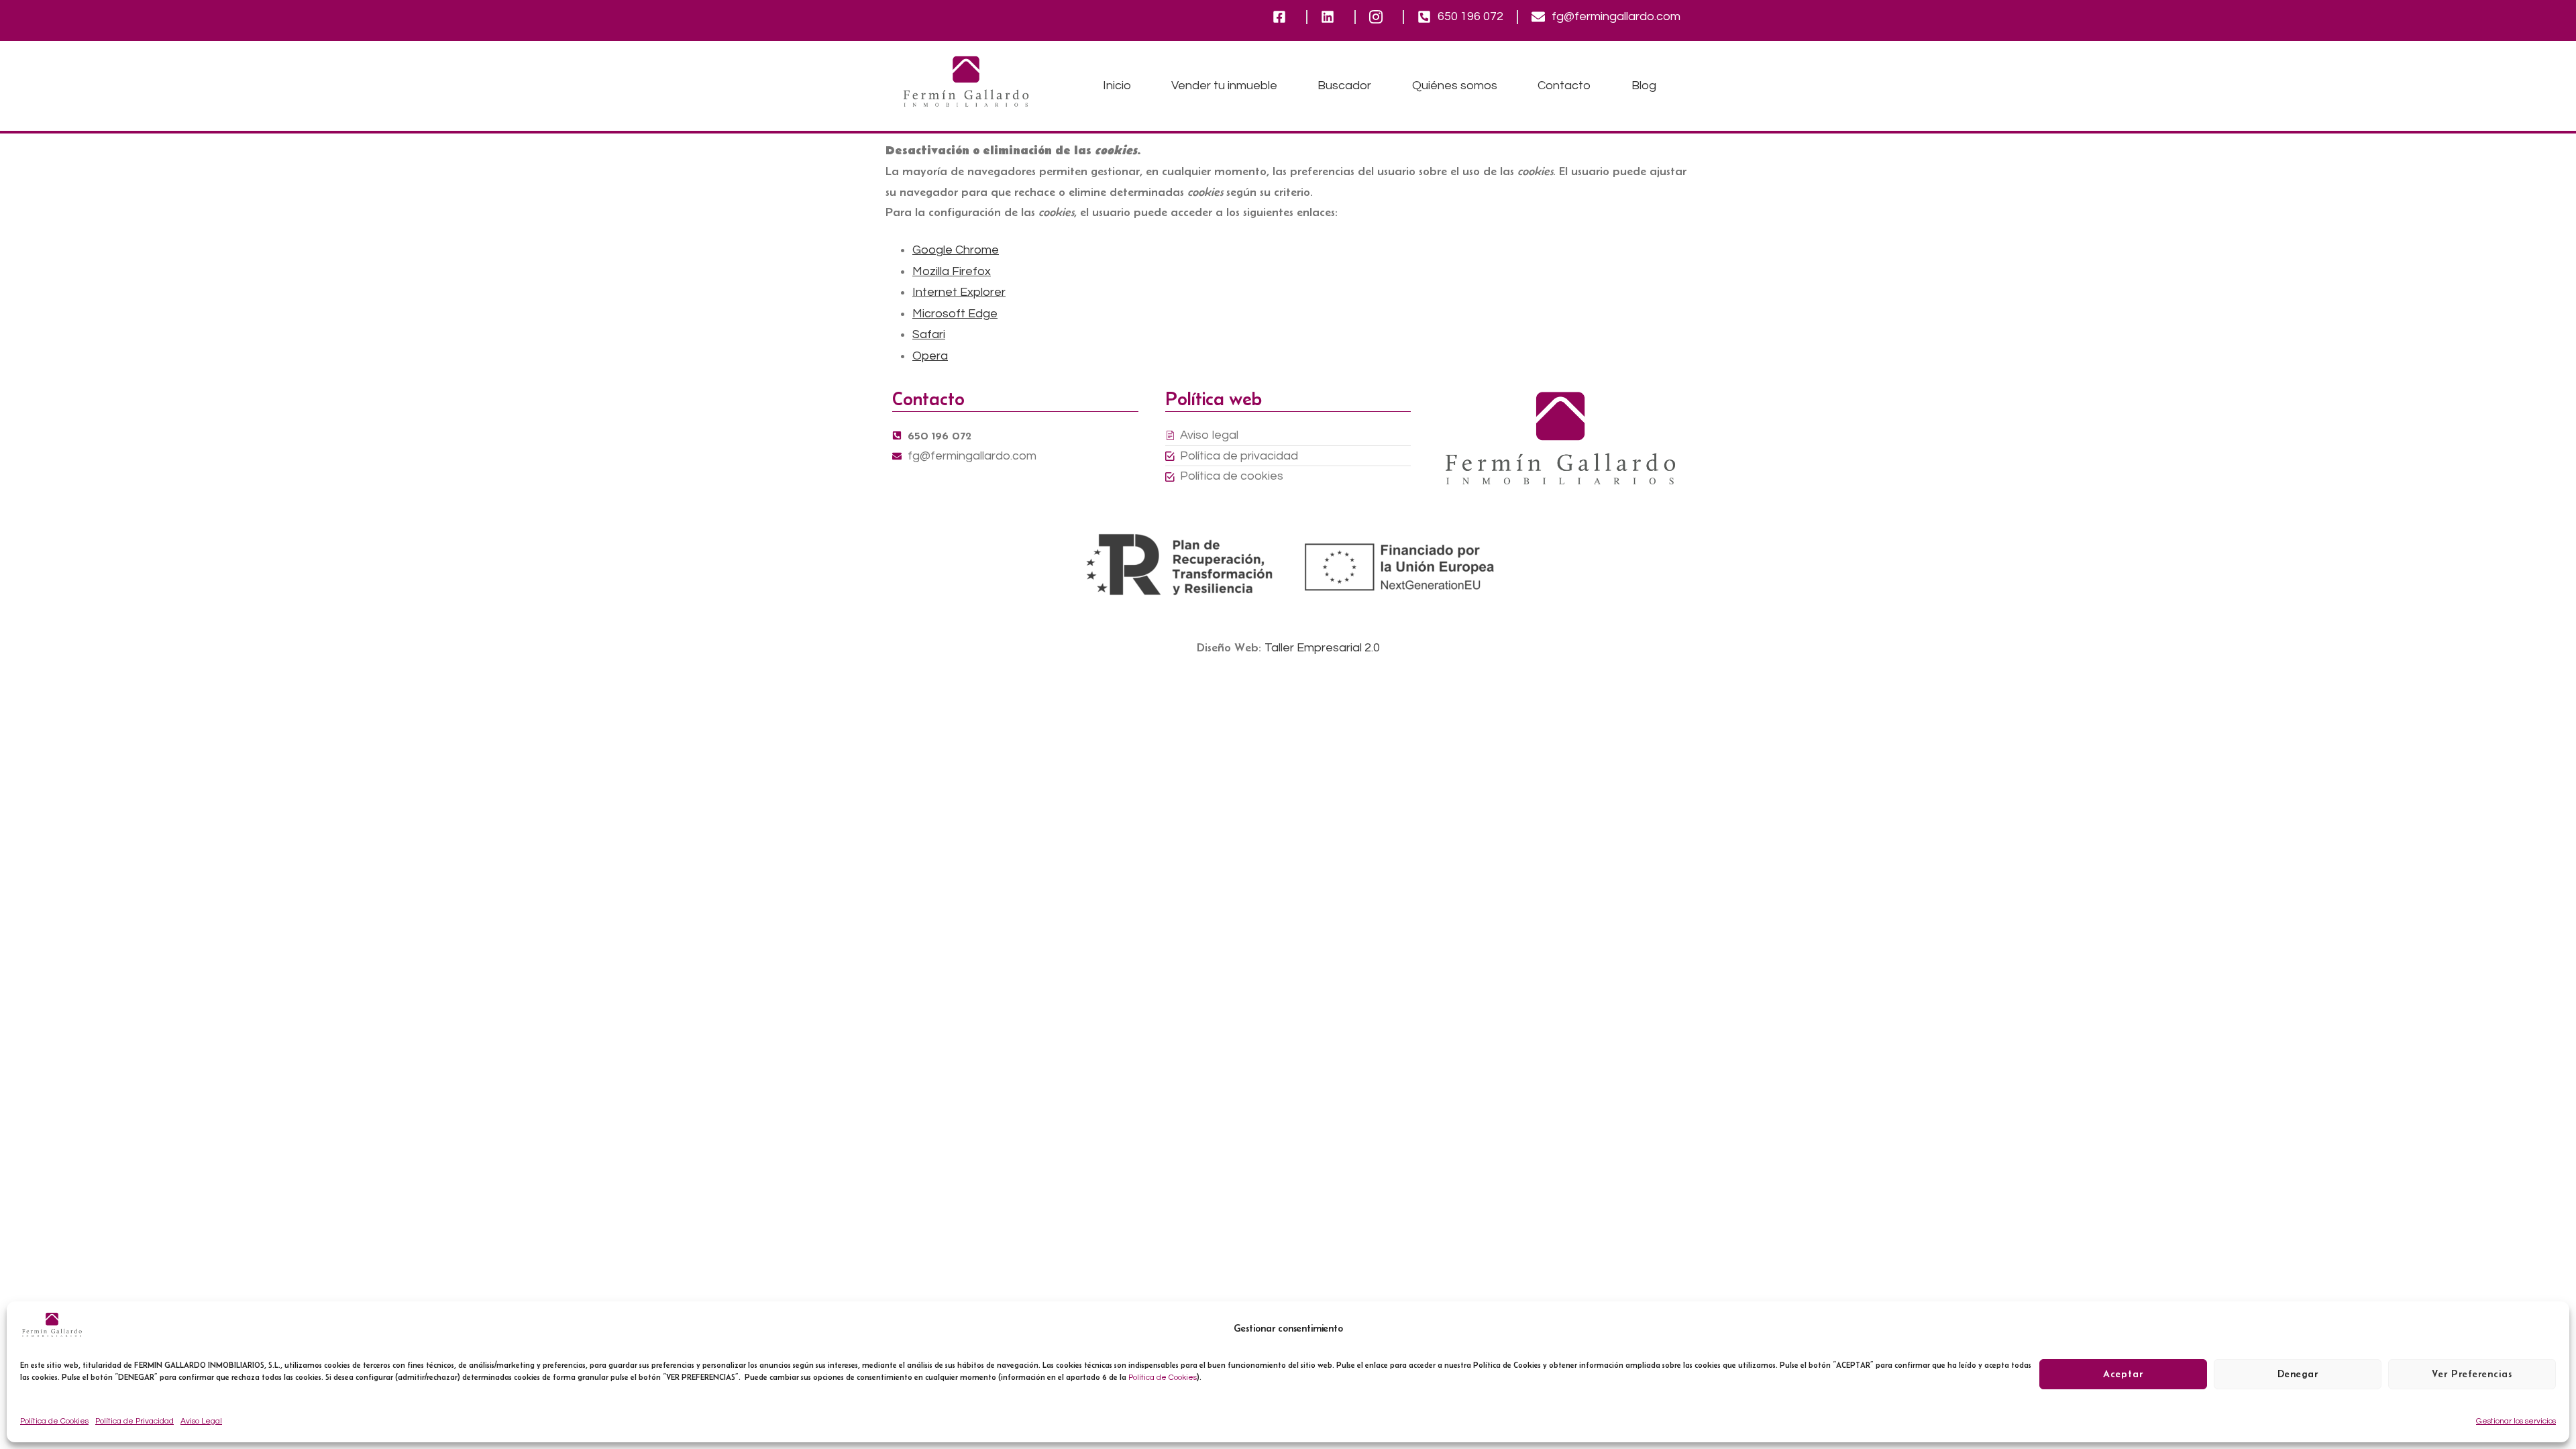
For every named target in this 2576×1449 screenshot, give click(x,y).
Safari (929, 334)
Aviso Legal (201, 1421)
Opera (930, 356)
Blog (1644, 86)
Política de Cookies (1163, 1378)
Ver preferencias (2472, 1374)
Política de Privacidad (135, 1421)
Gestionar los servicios (2516, 1421)
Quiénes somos (1455, 86)
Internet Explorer (959, 292)
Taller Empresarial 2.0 (1322, 648)
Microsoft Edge (955, 314)
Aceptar (2123, 1374)
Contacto (1564, 86)
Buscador (1344, 86)
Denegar (2298, 1374)
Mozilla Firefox (952, 271)
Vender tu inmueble (1224, 86)
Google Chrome (956, 250)
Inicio (1117, 86)
